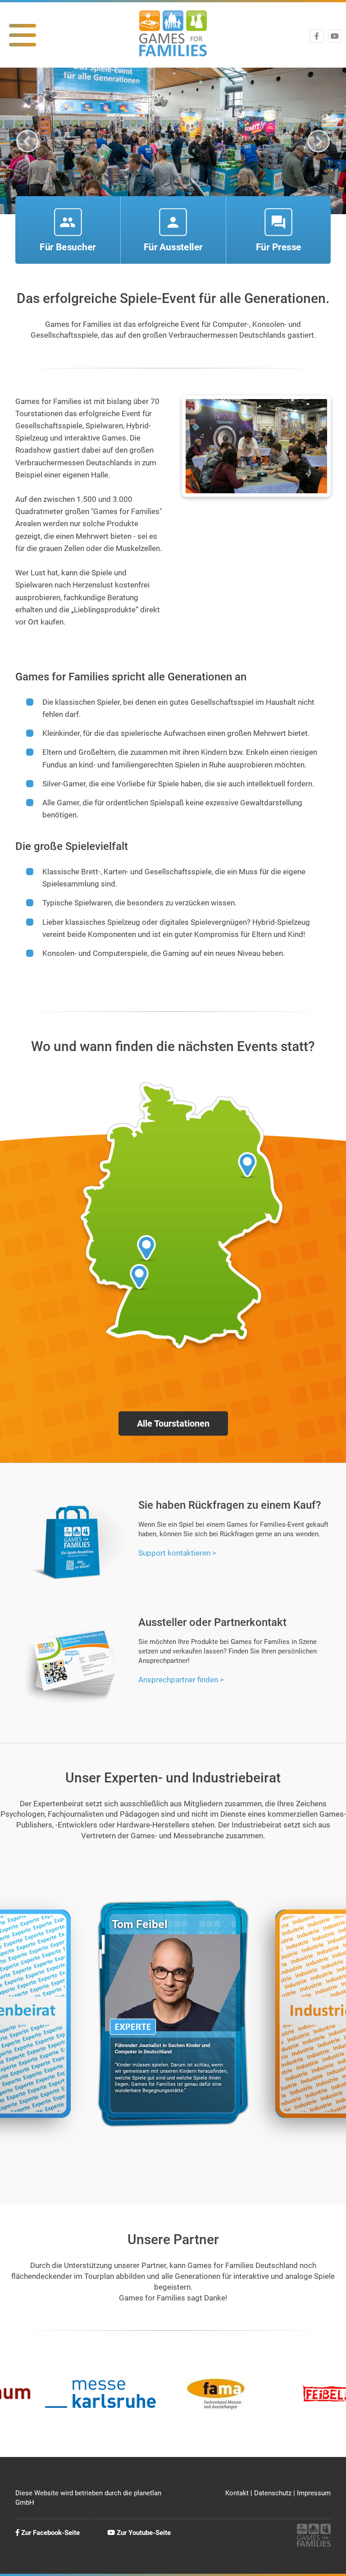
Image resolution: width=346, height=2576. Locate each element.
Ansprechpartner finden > (181, 1680)
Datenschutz (273, 2493)
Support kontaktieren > (177, 1553)
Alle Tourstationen (173, 1423)
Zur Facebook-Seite (50, 2533)
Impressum (314, 2493)
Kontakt (237, 2493)
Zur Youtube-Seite (143, 2533)
